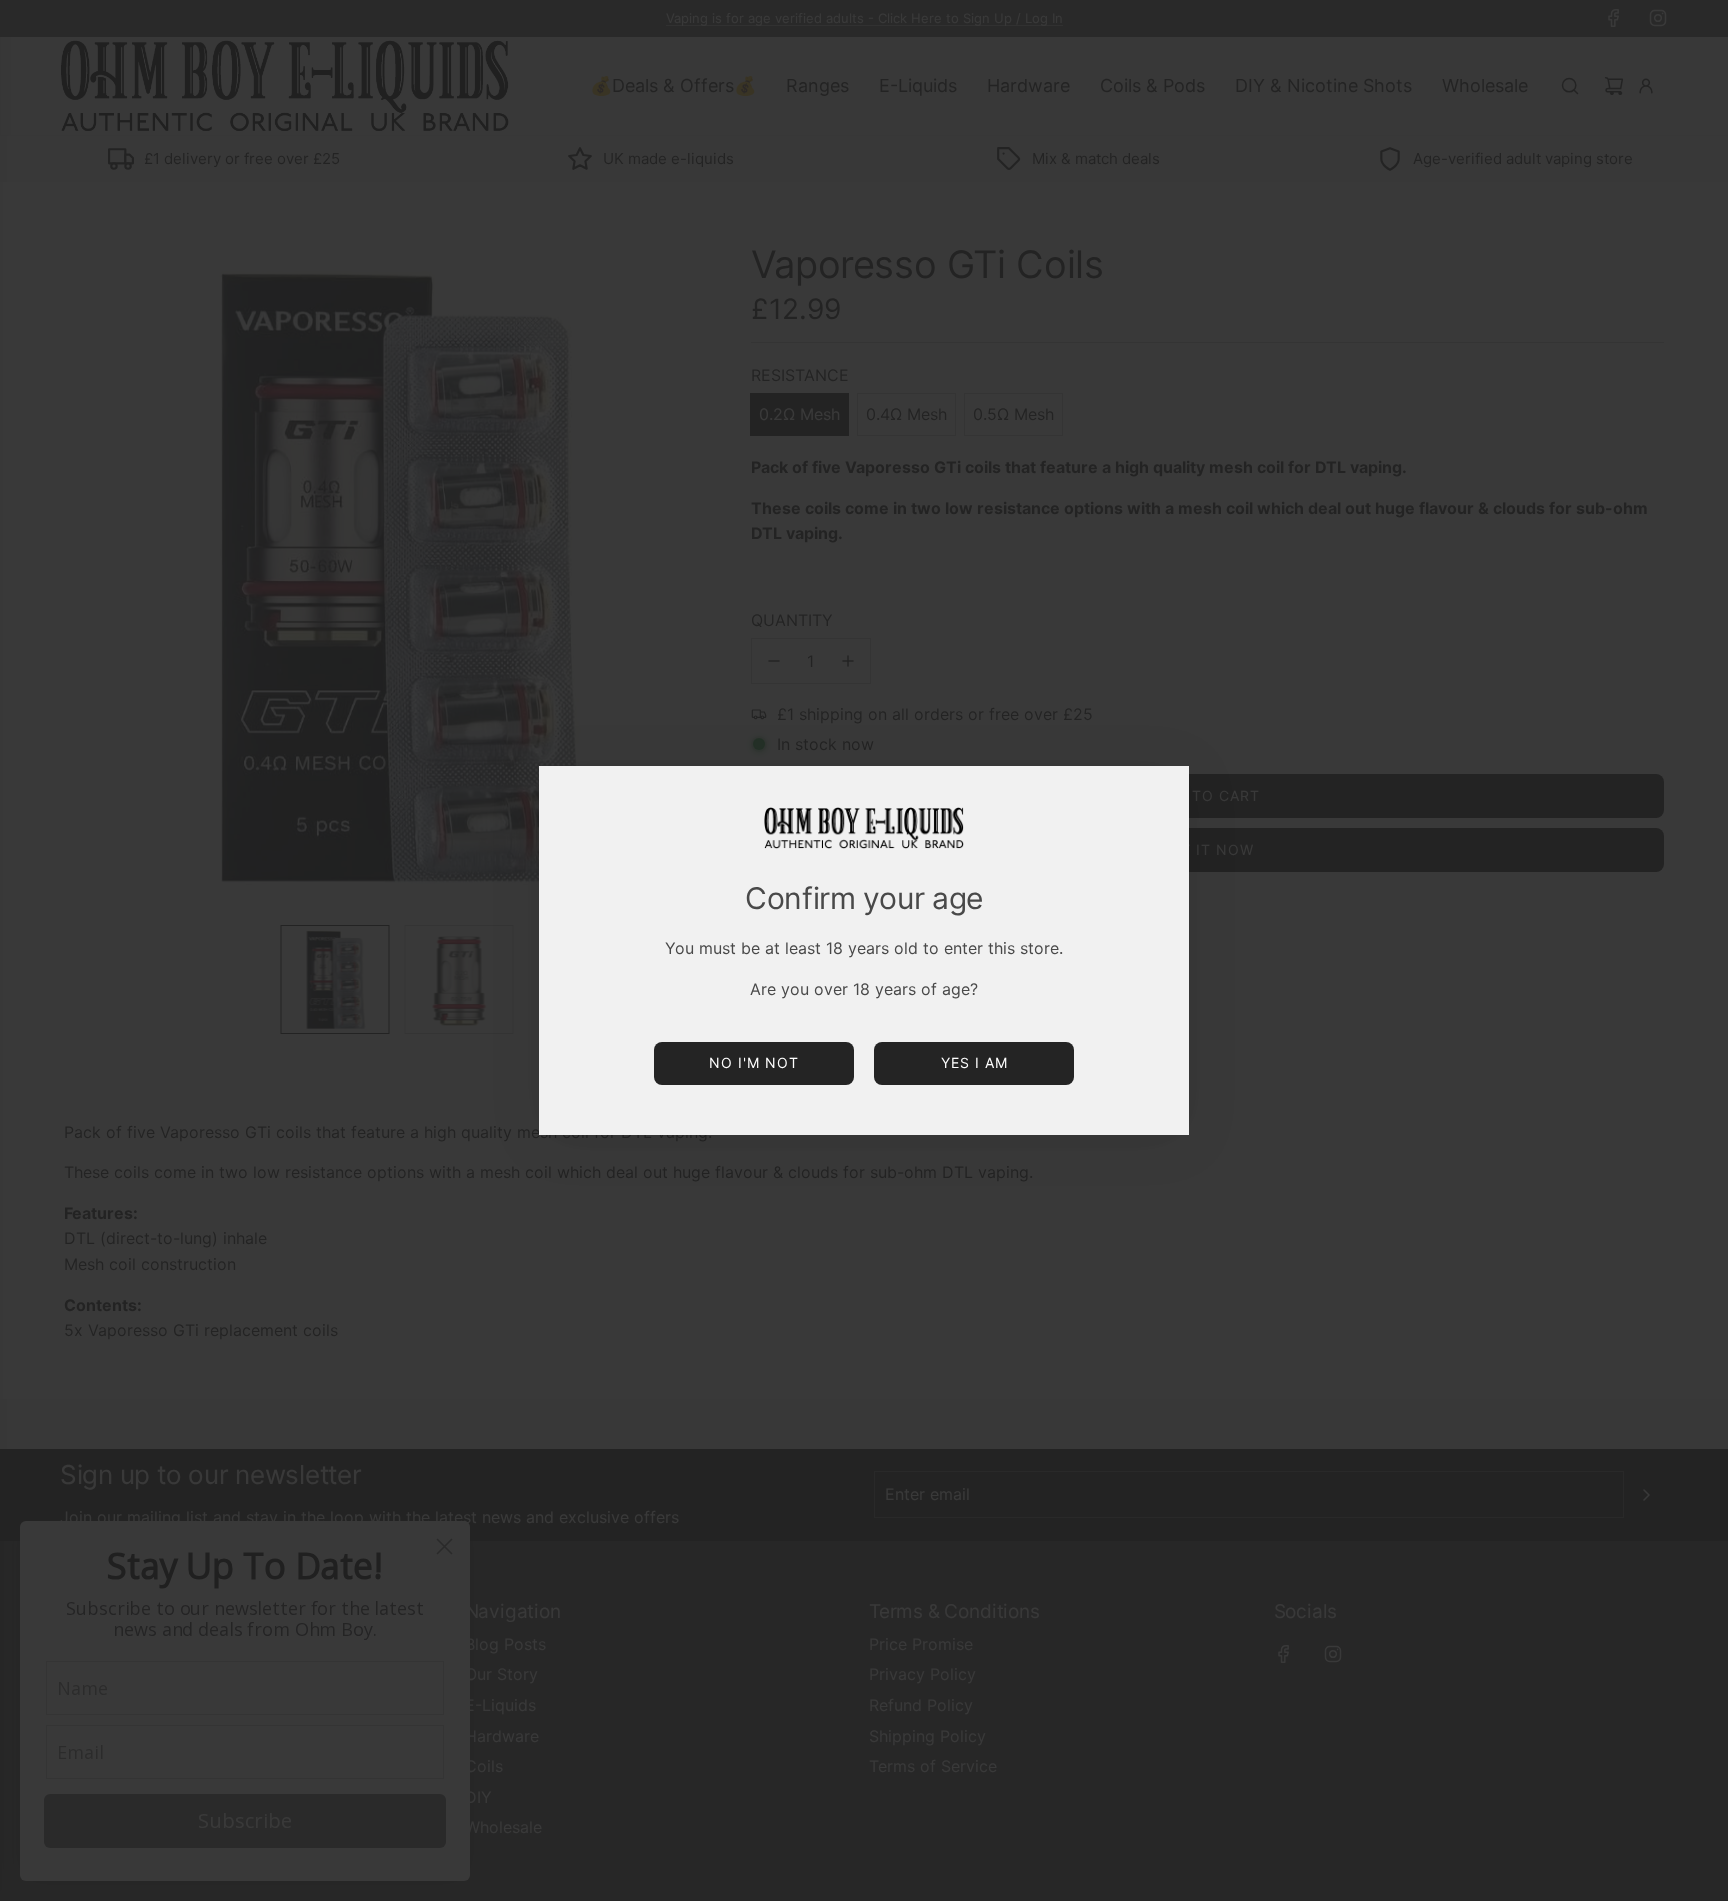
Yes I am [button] (974, 1062)
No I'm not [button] (754, 1062)
